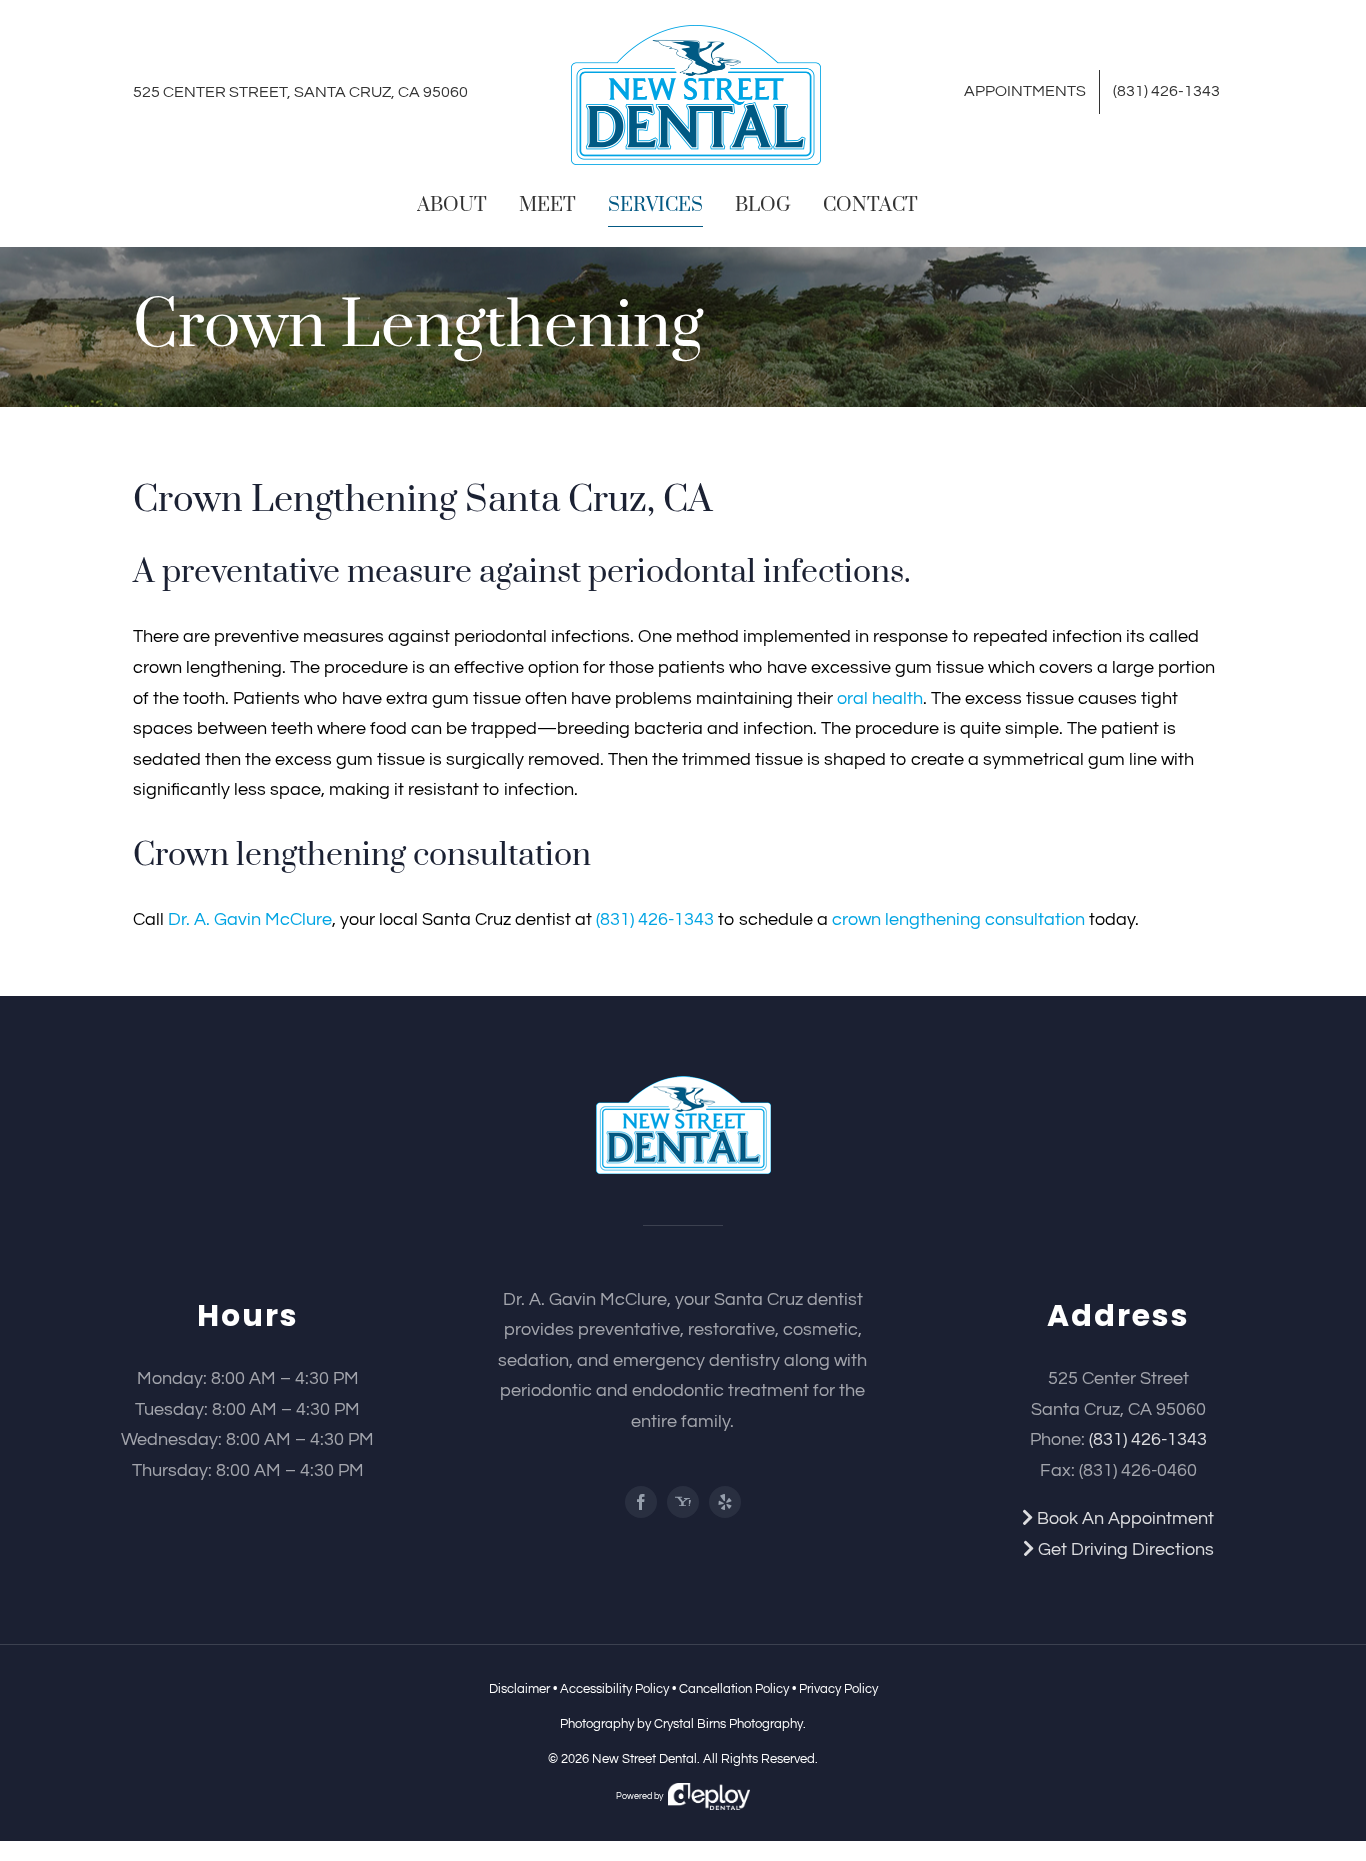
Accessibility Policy (614, 1689)
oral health (880, 698)
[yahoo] (683, 1502)
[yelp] (725, 1502)
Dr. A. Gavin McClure (250, 919)
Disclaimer (519, 1689)
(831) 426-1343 (655, 919)
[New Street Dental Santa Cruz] (683, 1084)
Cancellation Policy (734, 1689)
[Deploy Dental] (709, 1796)
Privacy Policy (838, 1689)
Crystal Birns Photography (728, 1724)
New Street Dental (644, 1759)
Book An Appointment (1123, 1518)
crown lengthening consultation (958, 919)
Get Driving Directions (1124, 1549)
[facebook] (641, 1502)
